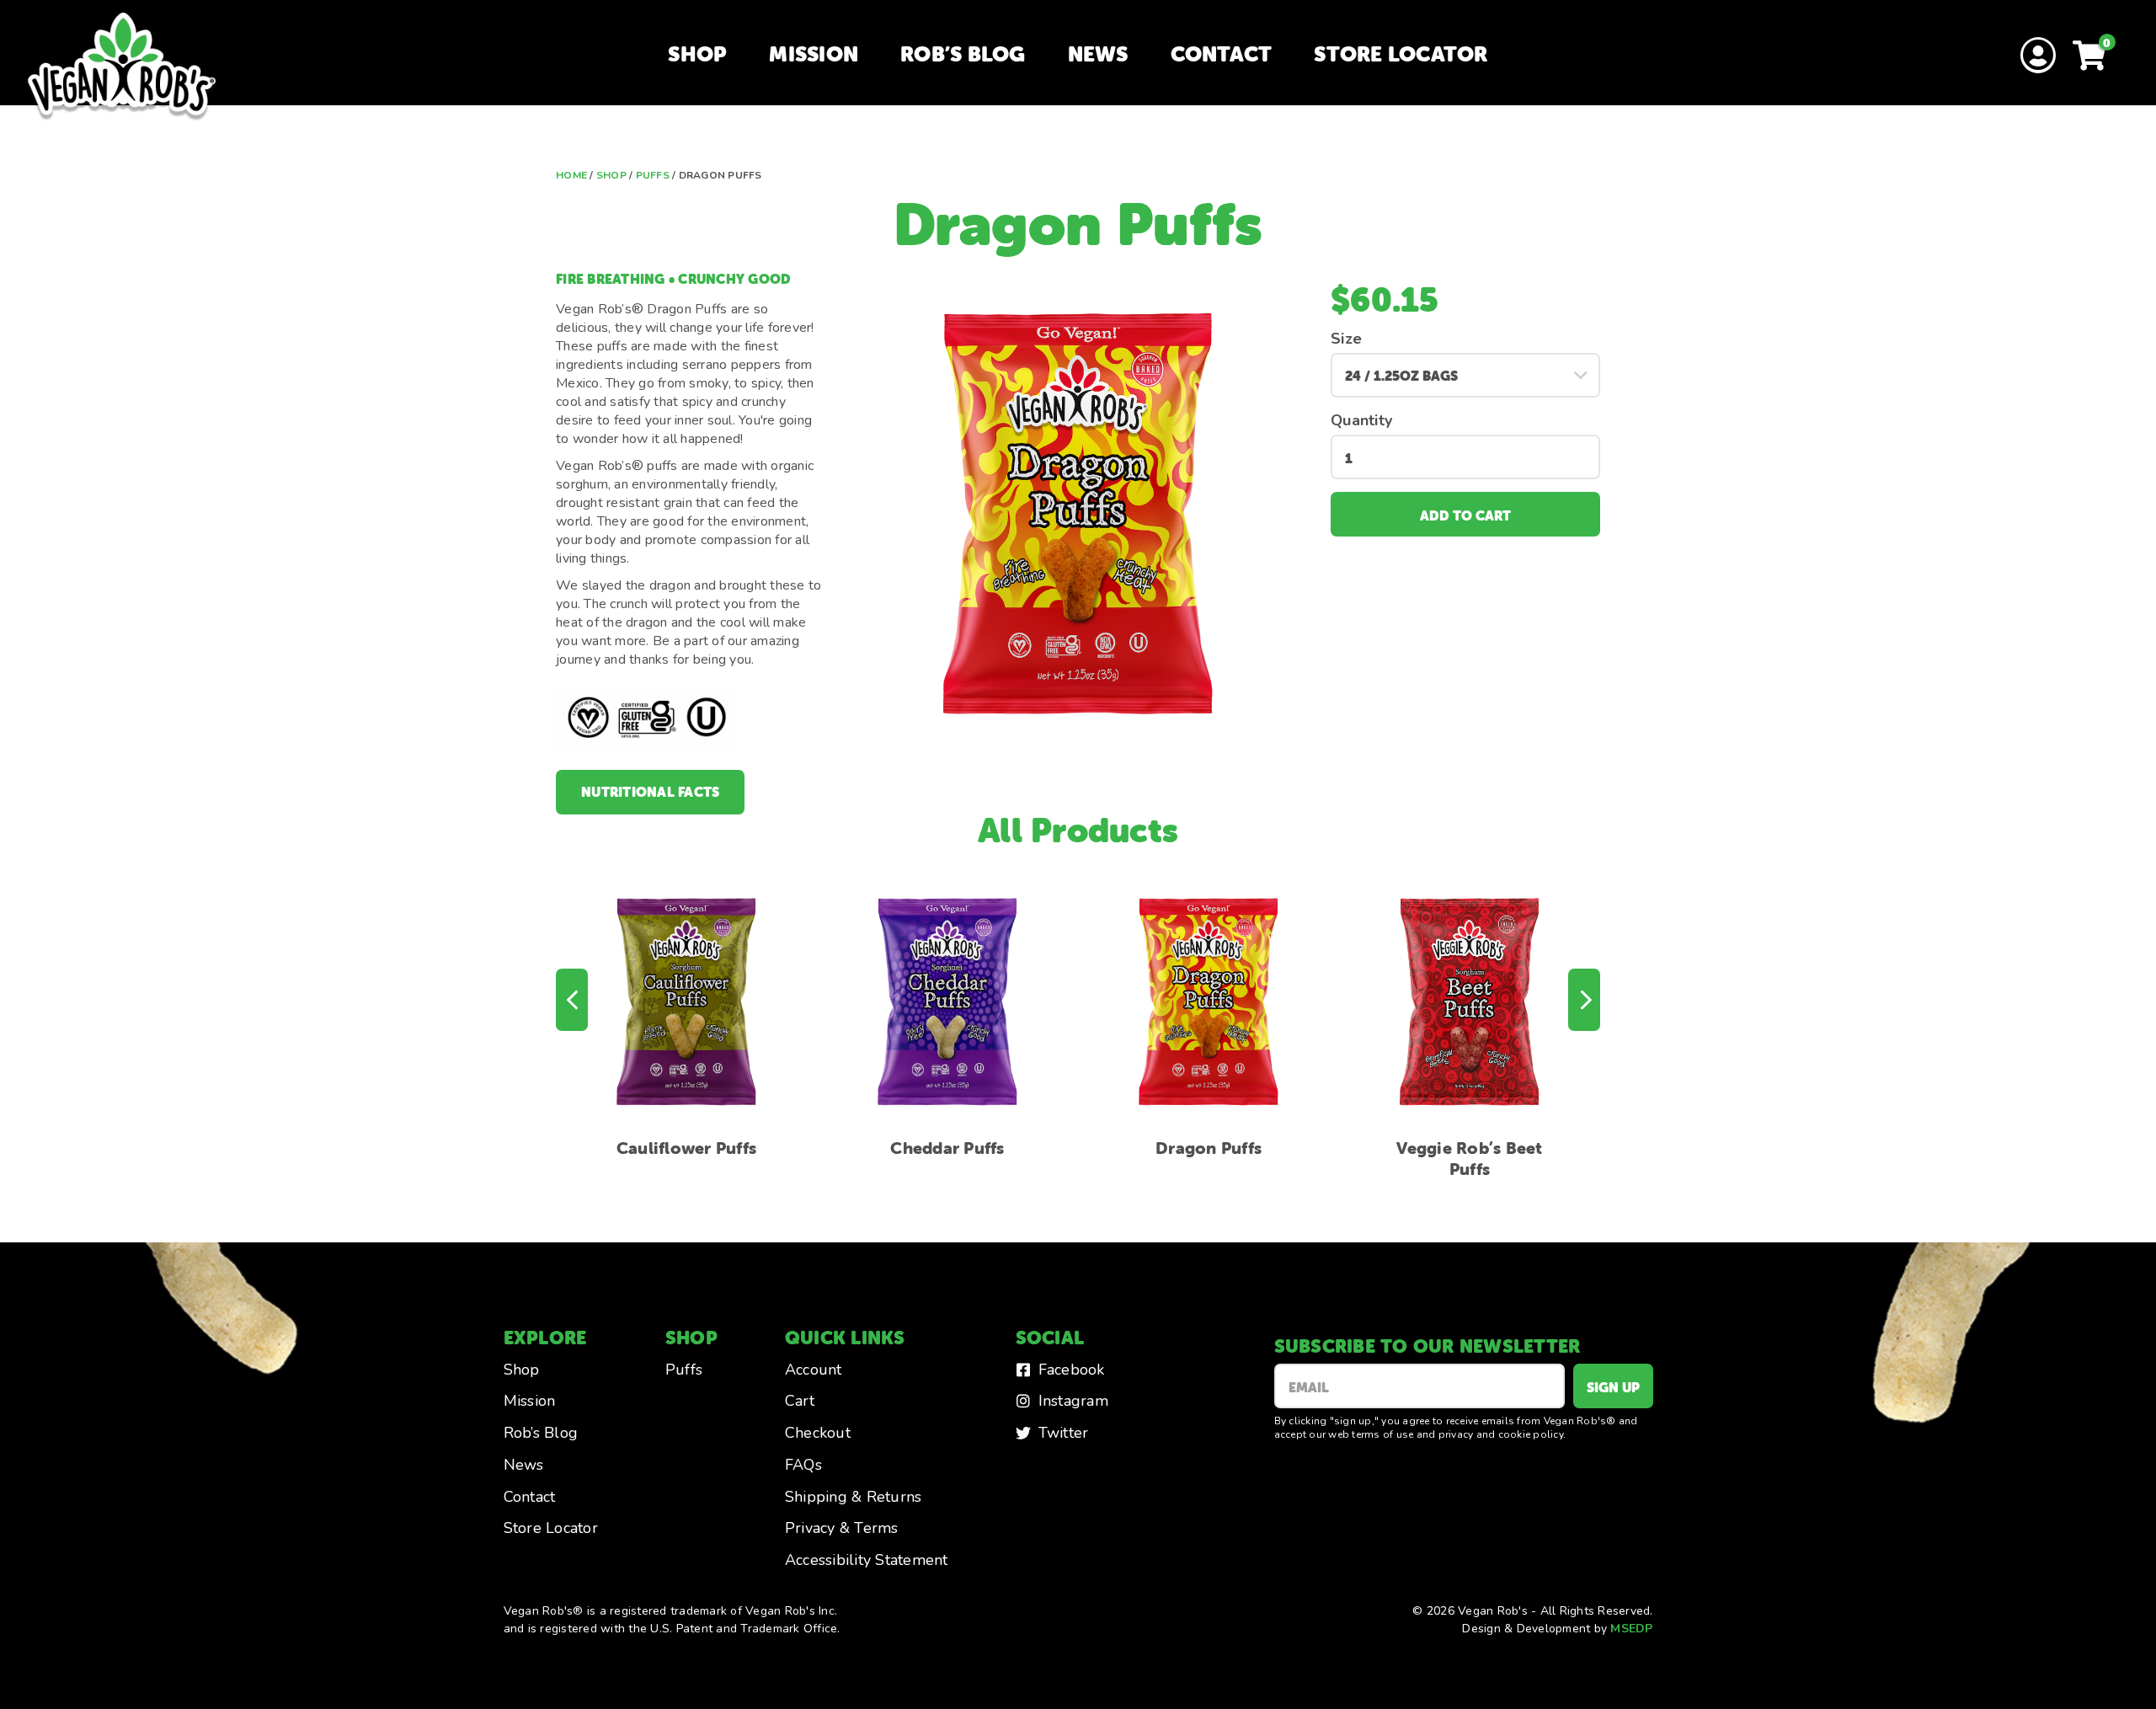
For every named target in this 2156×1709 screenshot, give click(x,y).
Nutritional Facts (650, 792)
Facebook (1072, 1370)
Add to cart (1465, 515)
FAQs (803, 1465)
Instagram (1073, 1401)
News (1098, 54)
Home (571, 175)
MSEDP (1631, 1629)
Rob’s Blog (963, 54)
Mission (814, 54)
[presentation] (572, 1000)
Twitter (1064, 1433)
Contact (1222, 54)
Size (1346, 339)
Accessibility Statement (867, 1560)
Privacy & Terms (842, 1528)
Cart (800, 1401)
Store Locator (1401, 54)
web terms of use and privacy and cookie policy (1446, 1434)
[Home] (122, 67)
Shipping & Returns (854, 1497)
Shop (697, 54)
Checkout (818, 1433)
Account (814, 1370)
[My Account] (2038, 57)
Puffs (653, 175)
